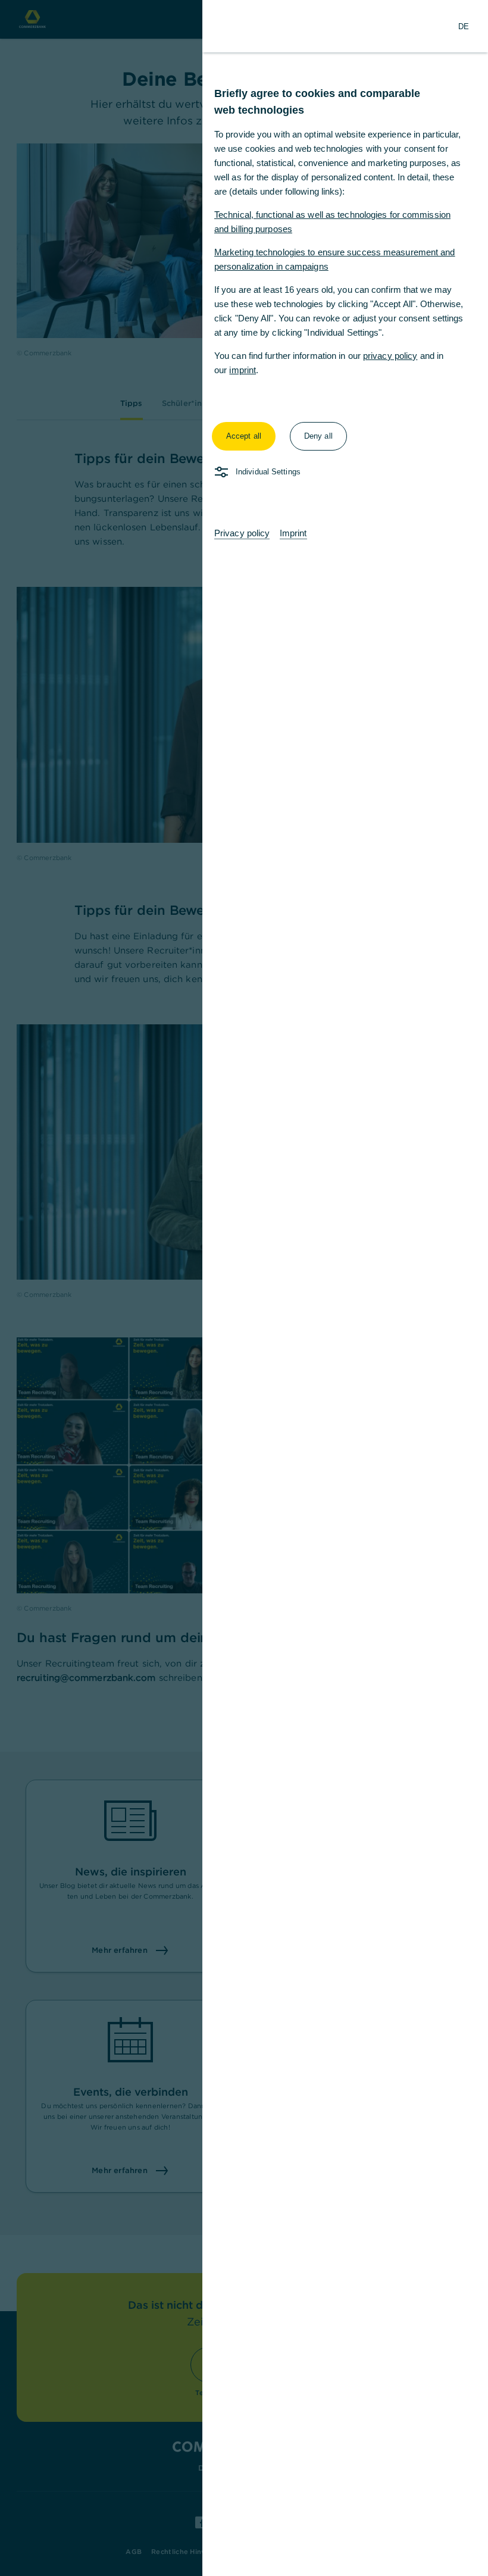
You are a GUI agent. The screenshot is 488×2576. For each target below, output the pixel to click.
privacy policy (390, 356)
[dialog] (244, 1288)
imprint (243, 370)
